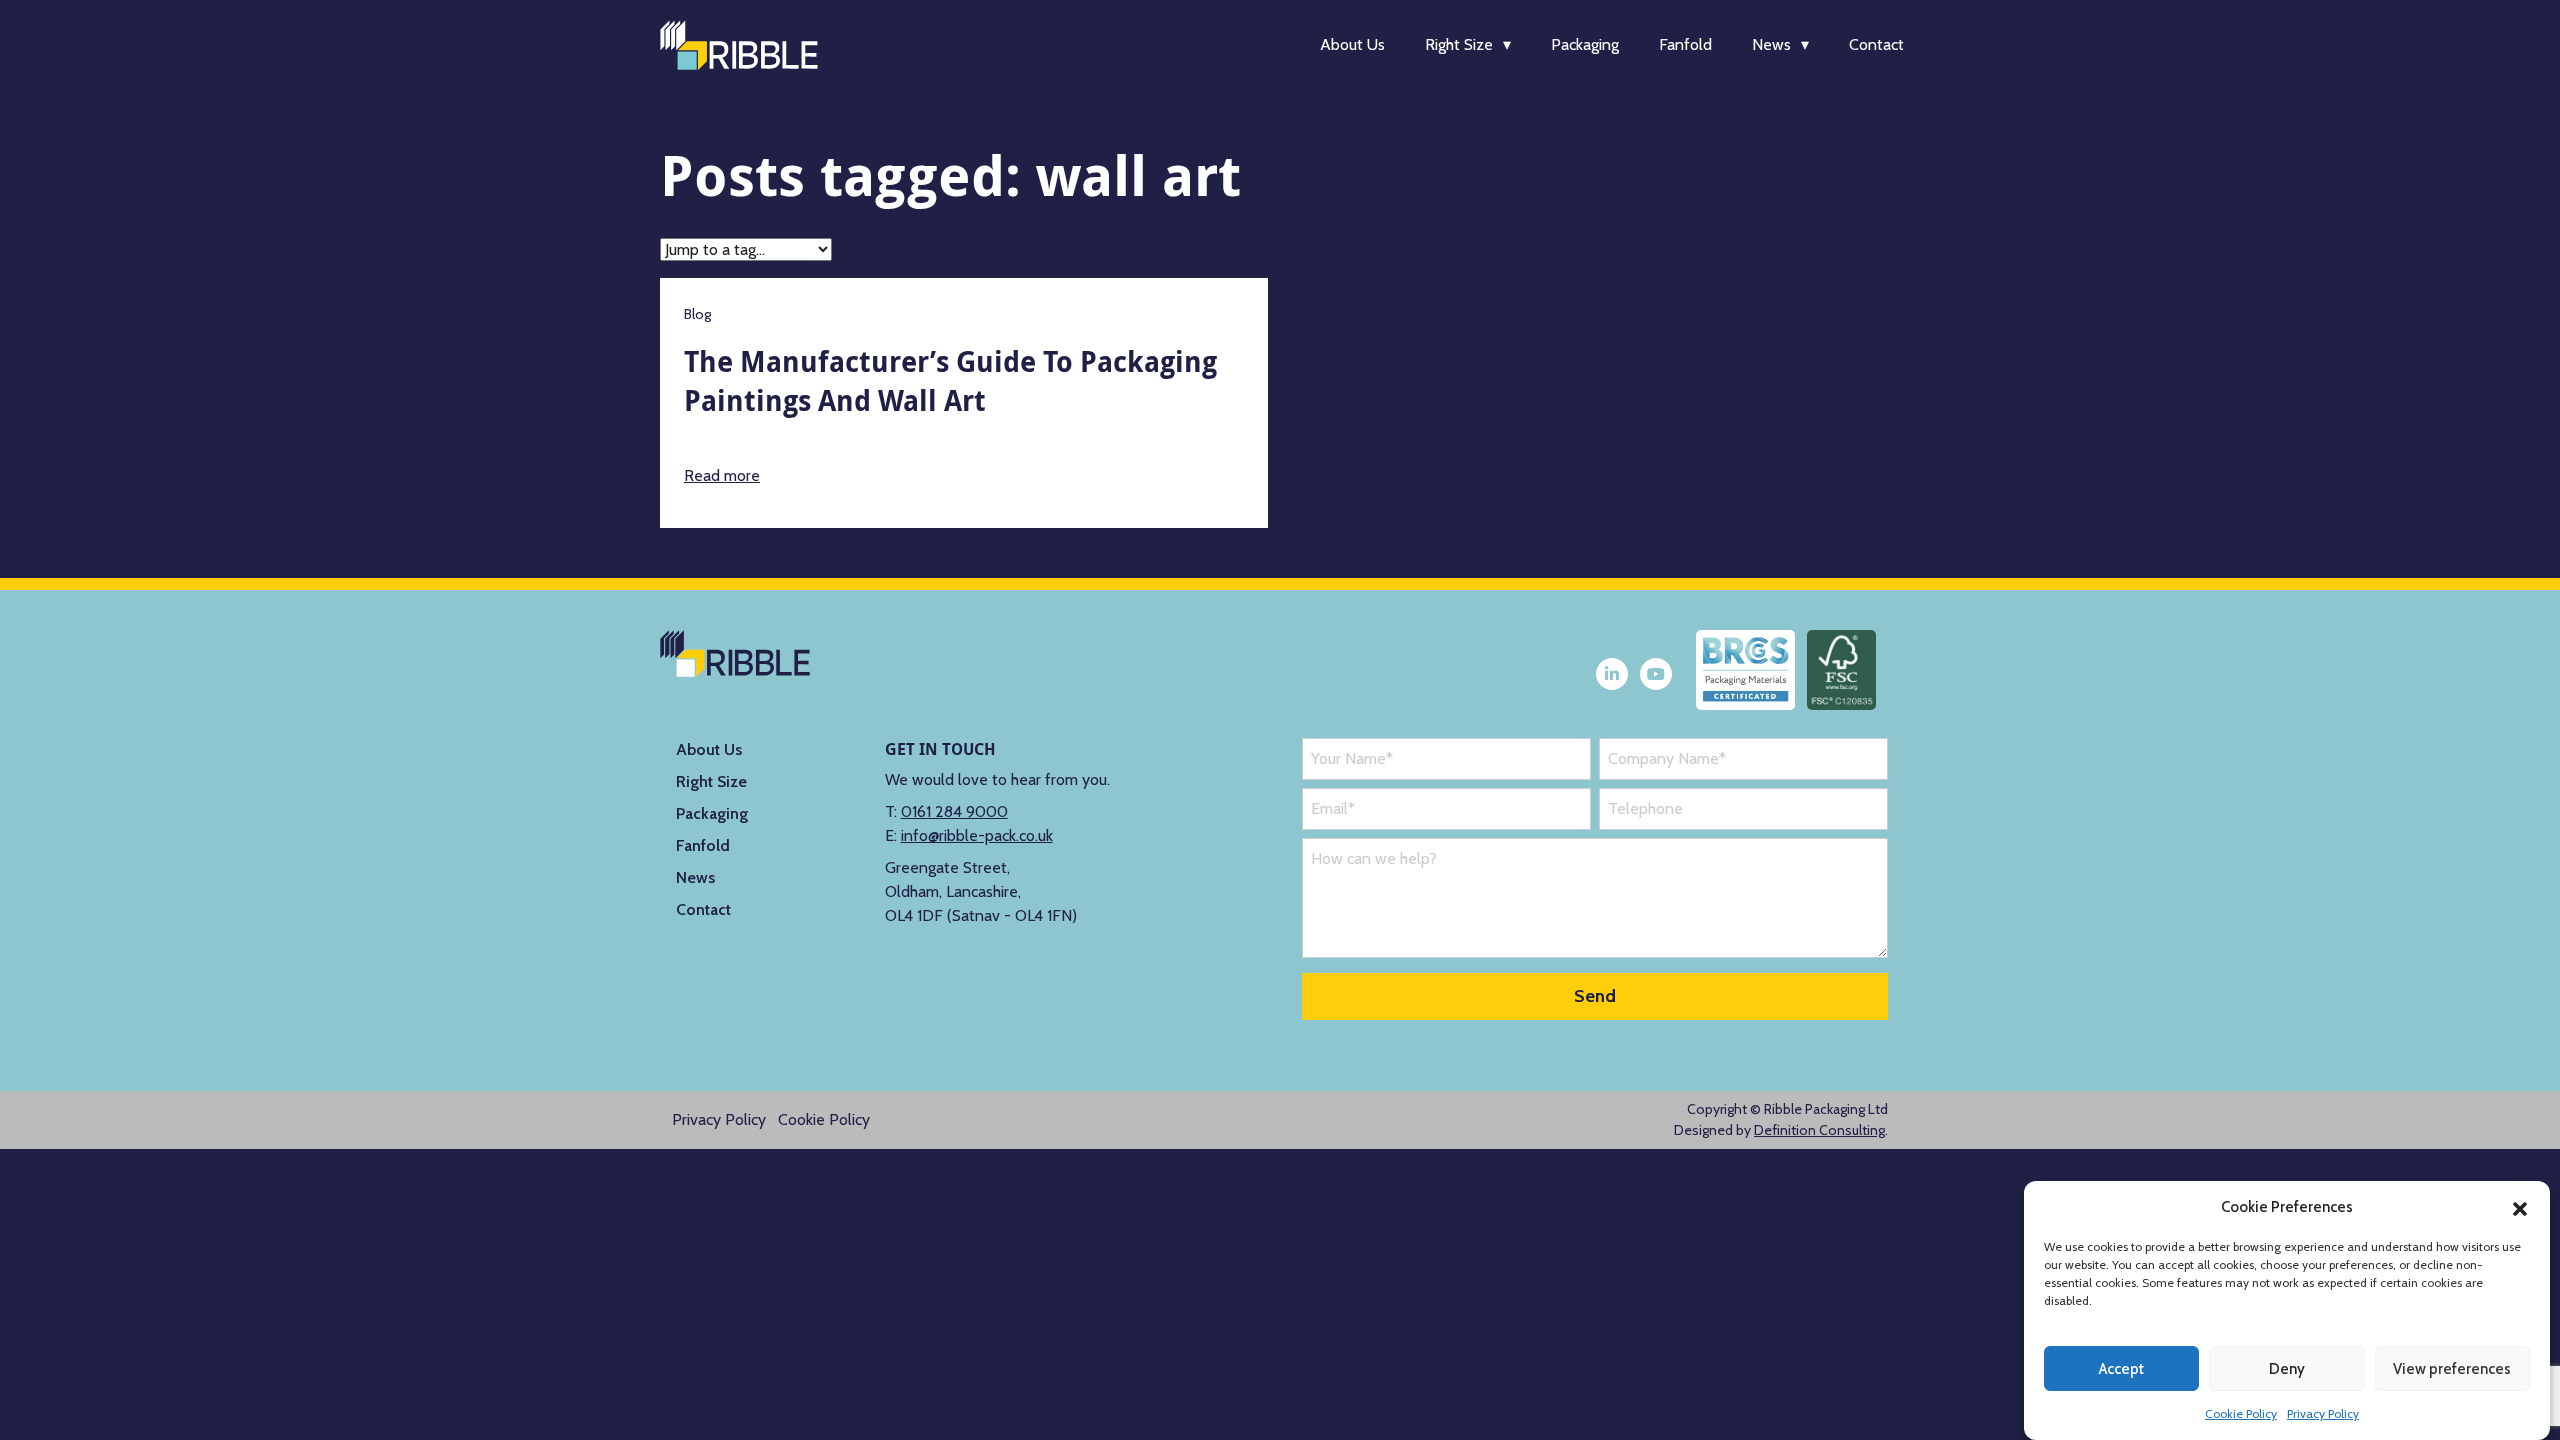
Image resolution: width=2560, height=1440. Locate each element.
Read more (722, 475)
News (1771, 44)
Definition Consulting (1819, 1130)
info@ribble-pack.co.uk (977, 835)
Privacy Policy (2323, 1413)
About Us (1352, 44)
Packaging (1585, 44)
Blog (697, 314)
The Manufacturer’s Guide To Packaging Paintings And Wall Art (950, 381)
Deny (2287, 1369)
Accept (2121, 1369)
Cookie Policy (2241, 1413)
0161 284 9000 (954, 811)
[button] (2520, 1207)
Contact (1876, 44)
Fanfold (1685, 44)
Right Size (1459, 44)
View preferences (2452, 1369)
